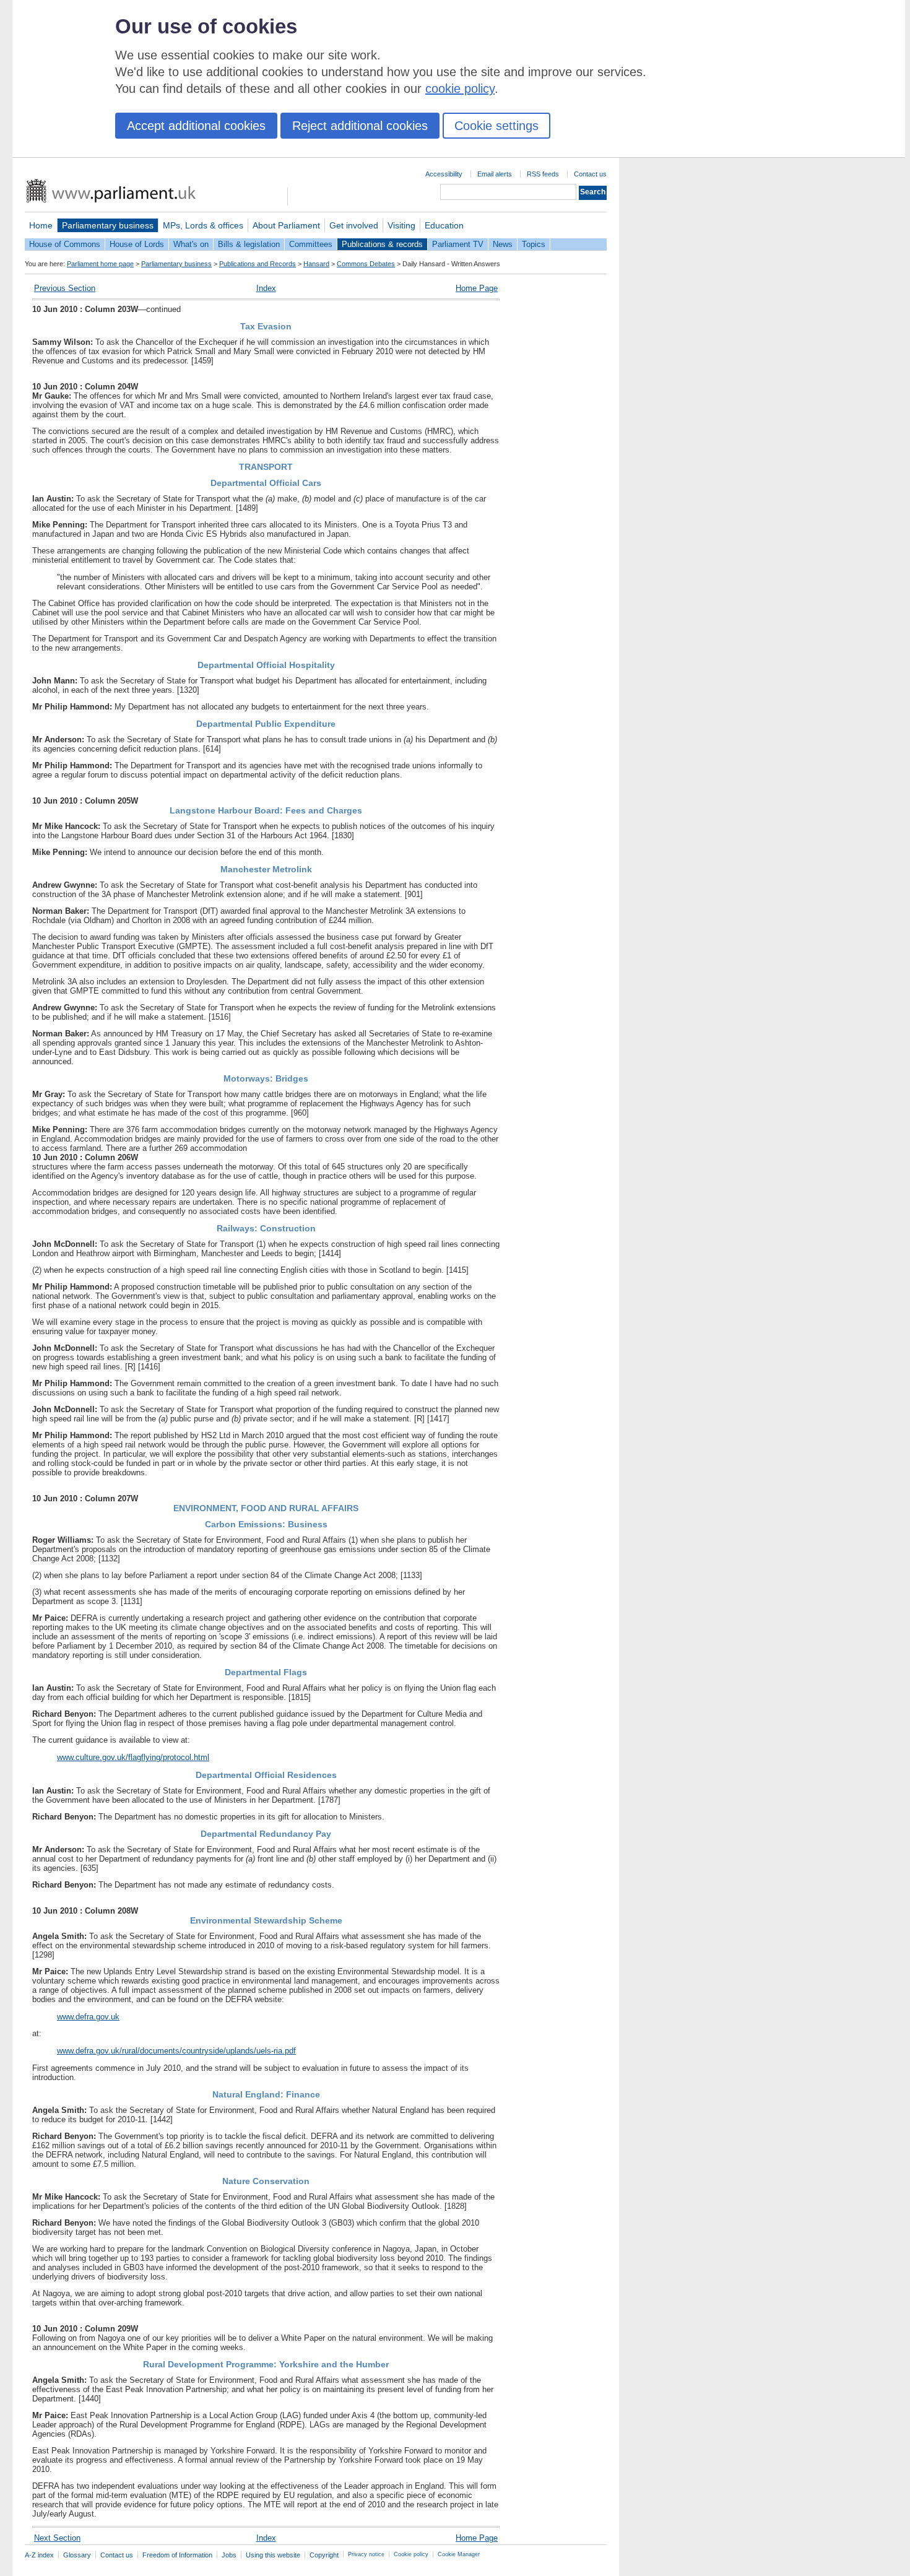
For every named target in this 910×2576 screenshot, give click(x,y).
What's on (191, 244)
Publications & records (382, 244)
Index (266, 288)
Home (41, 225)
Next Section (57, 2538)
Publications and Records (258, 264)
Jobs (229, 2555)
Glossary (77, 2555)
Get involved (354, 225)
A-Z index (39, 2555)
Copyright (324, 2555)
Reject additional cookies (360, 126)
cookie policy (460, 89)
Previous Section (65, 288)
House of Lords (137, 244)
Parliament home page (100, 264)
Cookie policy (411, 2554)
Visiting (401, 225)
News (503, 244)
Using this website (273, 2555)
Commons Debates (366, 264)
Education (444, 225)
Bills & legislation (249, 244)
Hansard (316, 264)
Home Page (477, 288)
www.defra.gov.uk (88, 2017)
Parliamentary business (108, 225)
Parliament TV (458, 244)
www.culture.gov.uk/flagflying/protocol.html (133, 1757)
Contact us (590, 174)
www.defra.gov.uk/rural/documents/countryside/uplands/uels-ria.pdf (176, 2051)
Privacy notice (366, 2554)
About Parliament (286, 225)
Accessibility (444, 174)
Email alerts (495, 174)
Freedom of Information (177, 2555)
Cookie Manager (459, 2554)
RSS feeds (543, 174)
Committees (311, 244)
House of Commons (65, 244)
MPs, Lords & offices (203, 225)
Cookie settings (496, 126)
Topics (534, 244)
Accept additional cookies (196, 126)
